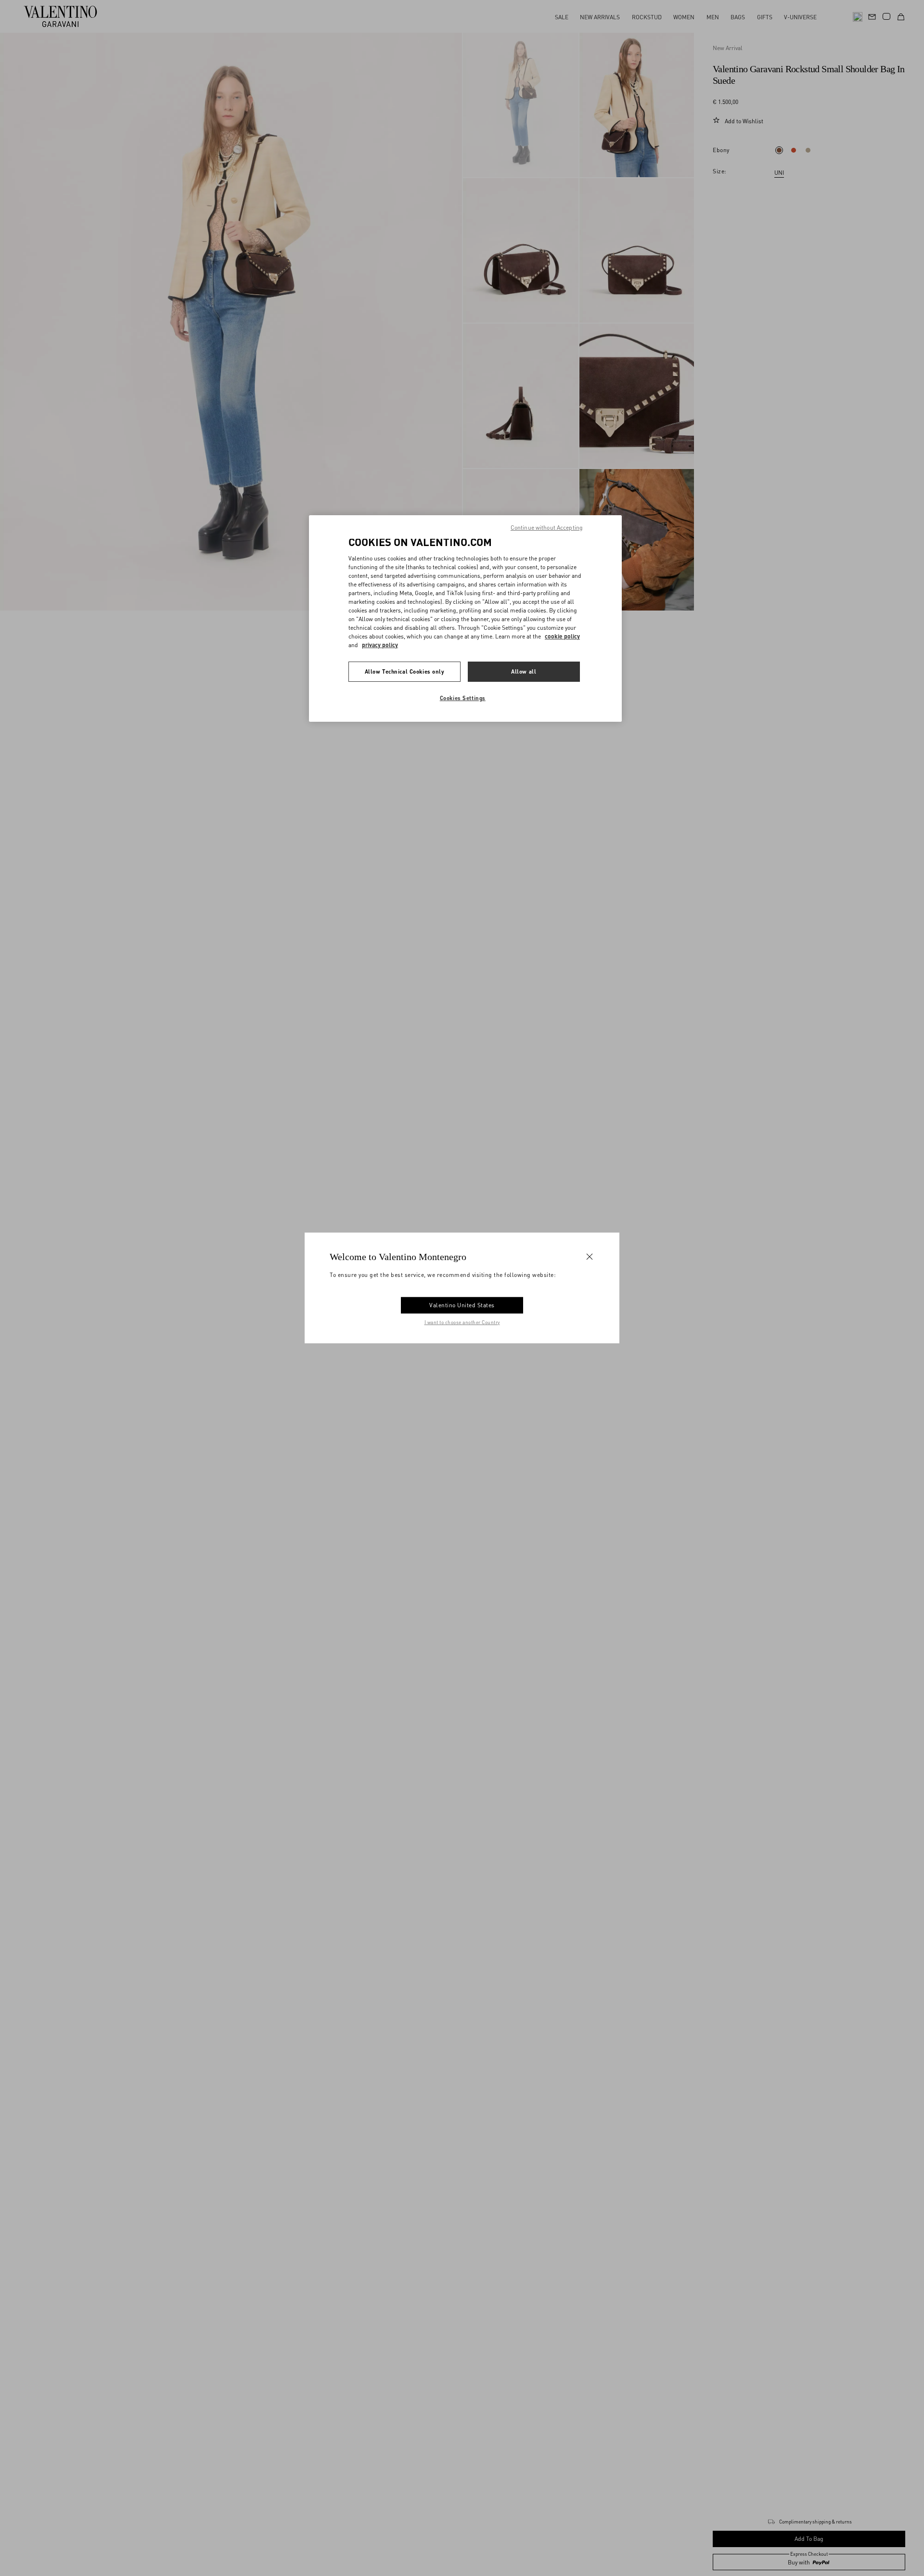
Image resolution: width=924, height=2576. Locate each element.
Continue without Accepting (547, 527)
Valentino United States (462, 1305)
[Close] (590, 1257)
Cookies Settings (463, 698)
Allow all (524, 671)
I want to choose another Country (462, 1322)
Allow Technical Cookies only (405, 671)
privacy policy (380, 645)
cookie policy (562, 636)
